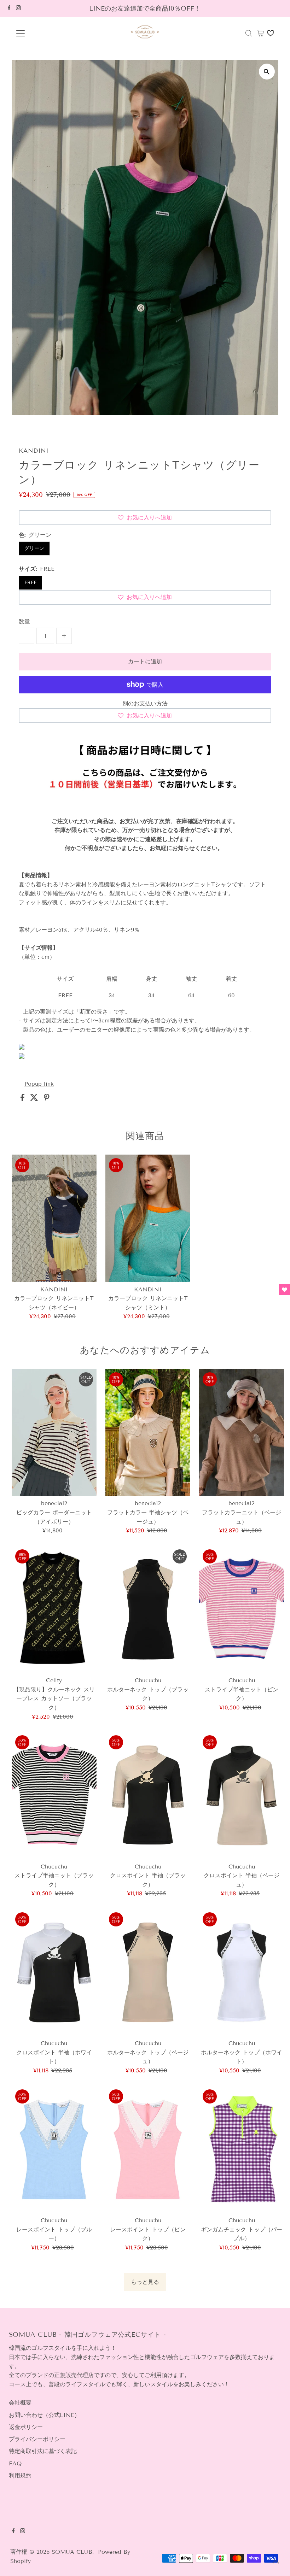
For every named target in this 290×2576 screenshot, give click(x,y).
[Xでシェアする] (35, 1099)
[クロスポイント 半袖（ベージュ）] (242, 1795)
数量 (24, 621)
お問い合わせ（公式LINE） (44, 2415)
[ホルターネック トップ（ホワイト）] (242, 1972)
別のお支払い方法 (145, 703)
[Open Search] (249, 33)
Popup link (39, 1084)
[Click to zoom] (267, 72)
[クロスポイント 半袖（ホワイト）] (54, 1972)
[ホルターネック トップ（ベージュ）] (148, 1972)
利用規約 (20, 2475)
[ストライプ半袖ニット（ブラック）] (54, 1795)
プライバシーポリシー (37, 2439)
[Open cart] (260, 33)
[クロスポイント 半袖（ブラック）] (148, 1795)
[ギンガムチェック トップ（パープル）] (242, 2149)
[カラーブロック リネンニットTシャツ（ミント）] (148, 1218)
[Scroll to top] (276, 2562)
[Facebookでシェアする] (24, 1099)
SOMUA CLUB (72, 2552)
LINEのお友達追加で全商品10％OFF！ (145, 8)
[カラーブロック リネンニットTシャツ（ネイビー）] (54, 1218)
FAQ (15, 2463)
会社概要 (20, 2403)
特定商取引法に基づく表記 (43, 2451)
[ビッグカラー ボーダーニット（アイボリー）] (54, 1432)
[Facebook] (9, 8)
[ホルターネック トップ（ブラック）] (148, 1609)
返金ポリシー (26, 2427)
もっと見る (145, 2282)
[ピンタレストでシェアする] (47, 1099)
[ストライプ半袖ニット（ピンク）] (242, 1609)
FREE (30, 583)
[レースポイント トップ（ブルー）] (54, 2149)
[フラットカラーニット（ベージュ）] (242, 1432)
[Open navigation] (43, 33)
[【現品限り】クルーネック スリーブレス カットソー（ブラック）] (54, 1609)
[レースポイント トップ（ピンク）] (148, 2149)
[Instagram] (18, 8)
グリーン (34, 548)
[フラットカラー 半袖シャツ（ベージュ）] (148, 1432)
